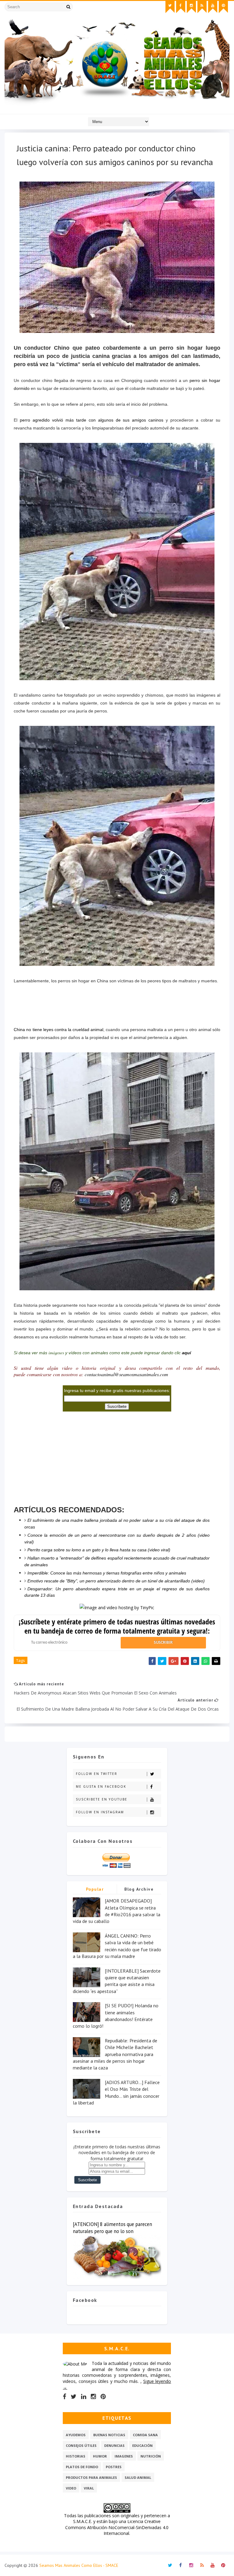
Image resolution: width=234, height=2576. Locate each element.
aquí (186, 1353)
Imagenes (124, 2456)
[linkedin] (84, 2397)
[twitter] (170, 7)
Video (71, 2488)
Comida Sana (145, 2435)
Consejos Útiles (81, 2445)
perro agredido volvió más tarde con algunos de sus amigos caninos (92, 420)
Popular (95, 1889)
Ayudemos (76, 2435)
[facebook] (181, 7)
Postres (114, 2467)
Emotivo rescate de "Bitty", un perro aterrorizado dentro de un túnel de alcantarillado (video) (116, 1581)
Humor (100, 2456)
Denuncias (114, 2445)
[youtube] (213, 7)
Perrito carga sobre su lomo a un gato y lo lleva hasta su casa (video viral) (99, 1550)
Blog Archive (139, 1889)
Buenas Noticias (109, 2435)
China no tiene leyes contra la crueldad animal (58, 1030)
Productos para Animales (91, 2477)
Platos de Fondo (82, 2467)
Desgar (34, 1589)
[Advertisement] (117, 1000)
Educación (142, 2445)
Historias (76, 2456)
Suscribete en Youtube (102, 1799)
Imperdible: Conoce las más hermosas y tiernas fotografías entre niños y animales (107, 1573)
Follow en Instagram (100, 1812)
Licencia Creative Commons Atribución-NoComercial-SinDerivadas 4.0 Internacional (117, 2527)
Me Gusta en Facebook (101, 1786)
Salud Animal (138, 2477)
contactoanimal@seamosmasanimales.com (126, 1374)
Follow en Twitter (97, 1774)
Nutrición (151, 2456)
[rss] (202, 7)
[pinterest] (223, 7)
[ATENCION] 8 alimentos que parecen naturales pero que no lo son (112, 2228)
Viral (89, 2488)
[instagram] (191, 7)
